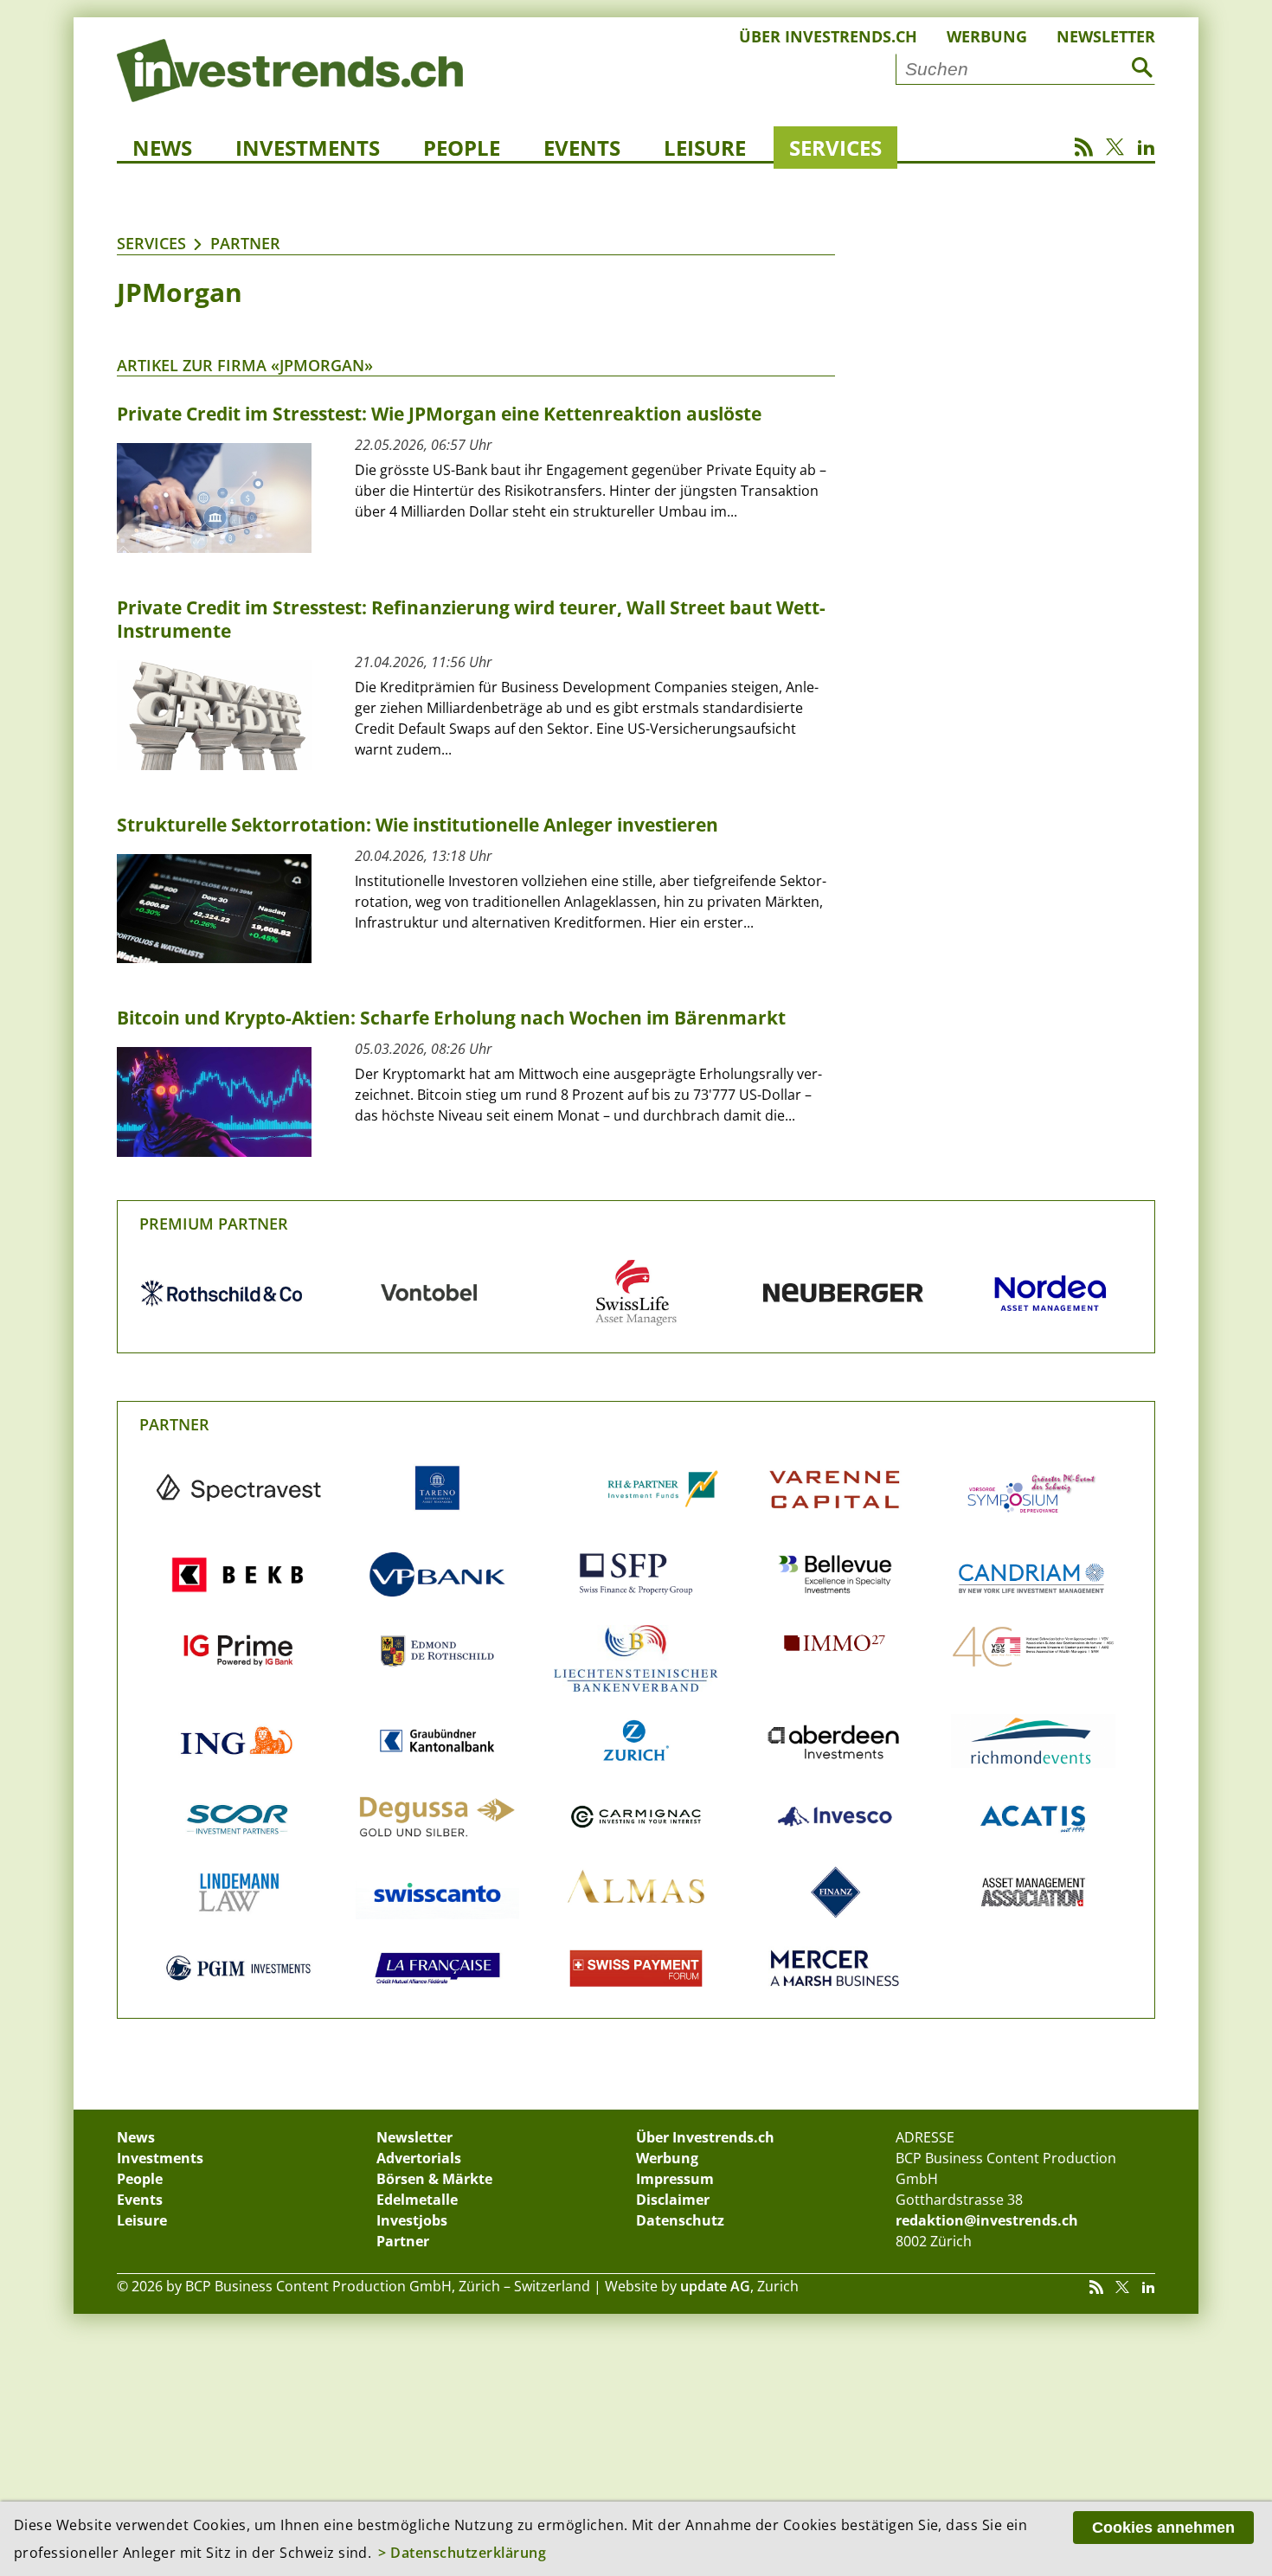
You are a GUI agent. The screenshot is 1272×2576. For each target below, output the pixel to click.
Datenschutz (680, 2220)
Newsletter (1106, 36)
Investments (308, 148)
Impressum (675, 2179)
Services (835, 148)
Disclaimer (673, 2200)
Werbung (987, 36)
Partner (245, 243)
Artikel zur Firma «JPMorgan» (245, 365)
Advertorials (419, 2158)
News (162, 148)
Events (582, 148)
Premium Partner (214, 1224)
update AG (715, 2286)
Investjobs (412, 2220)
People (462, 148)
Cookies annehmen (1163, 2528)
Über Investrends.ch (828, 36)
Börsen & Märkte (434, 2179)
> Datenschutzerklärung (462, 2553)
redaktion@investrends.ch (987, 2220)
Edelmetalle (417, 2200)
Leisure (705, 148)
